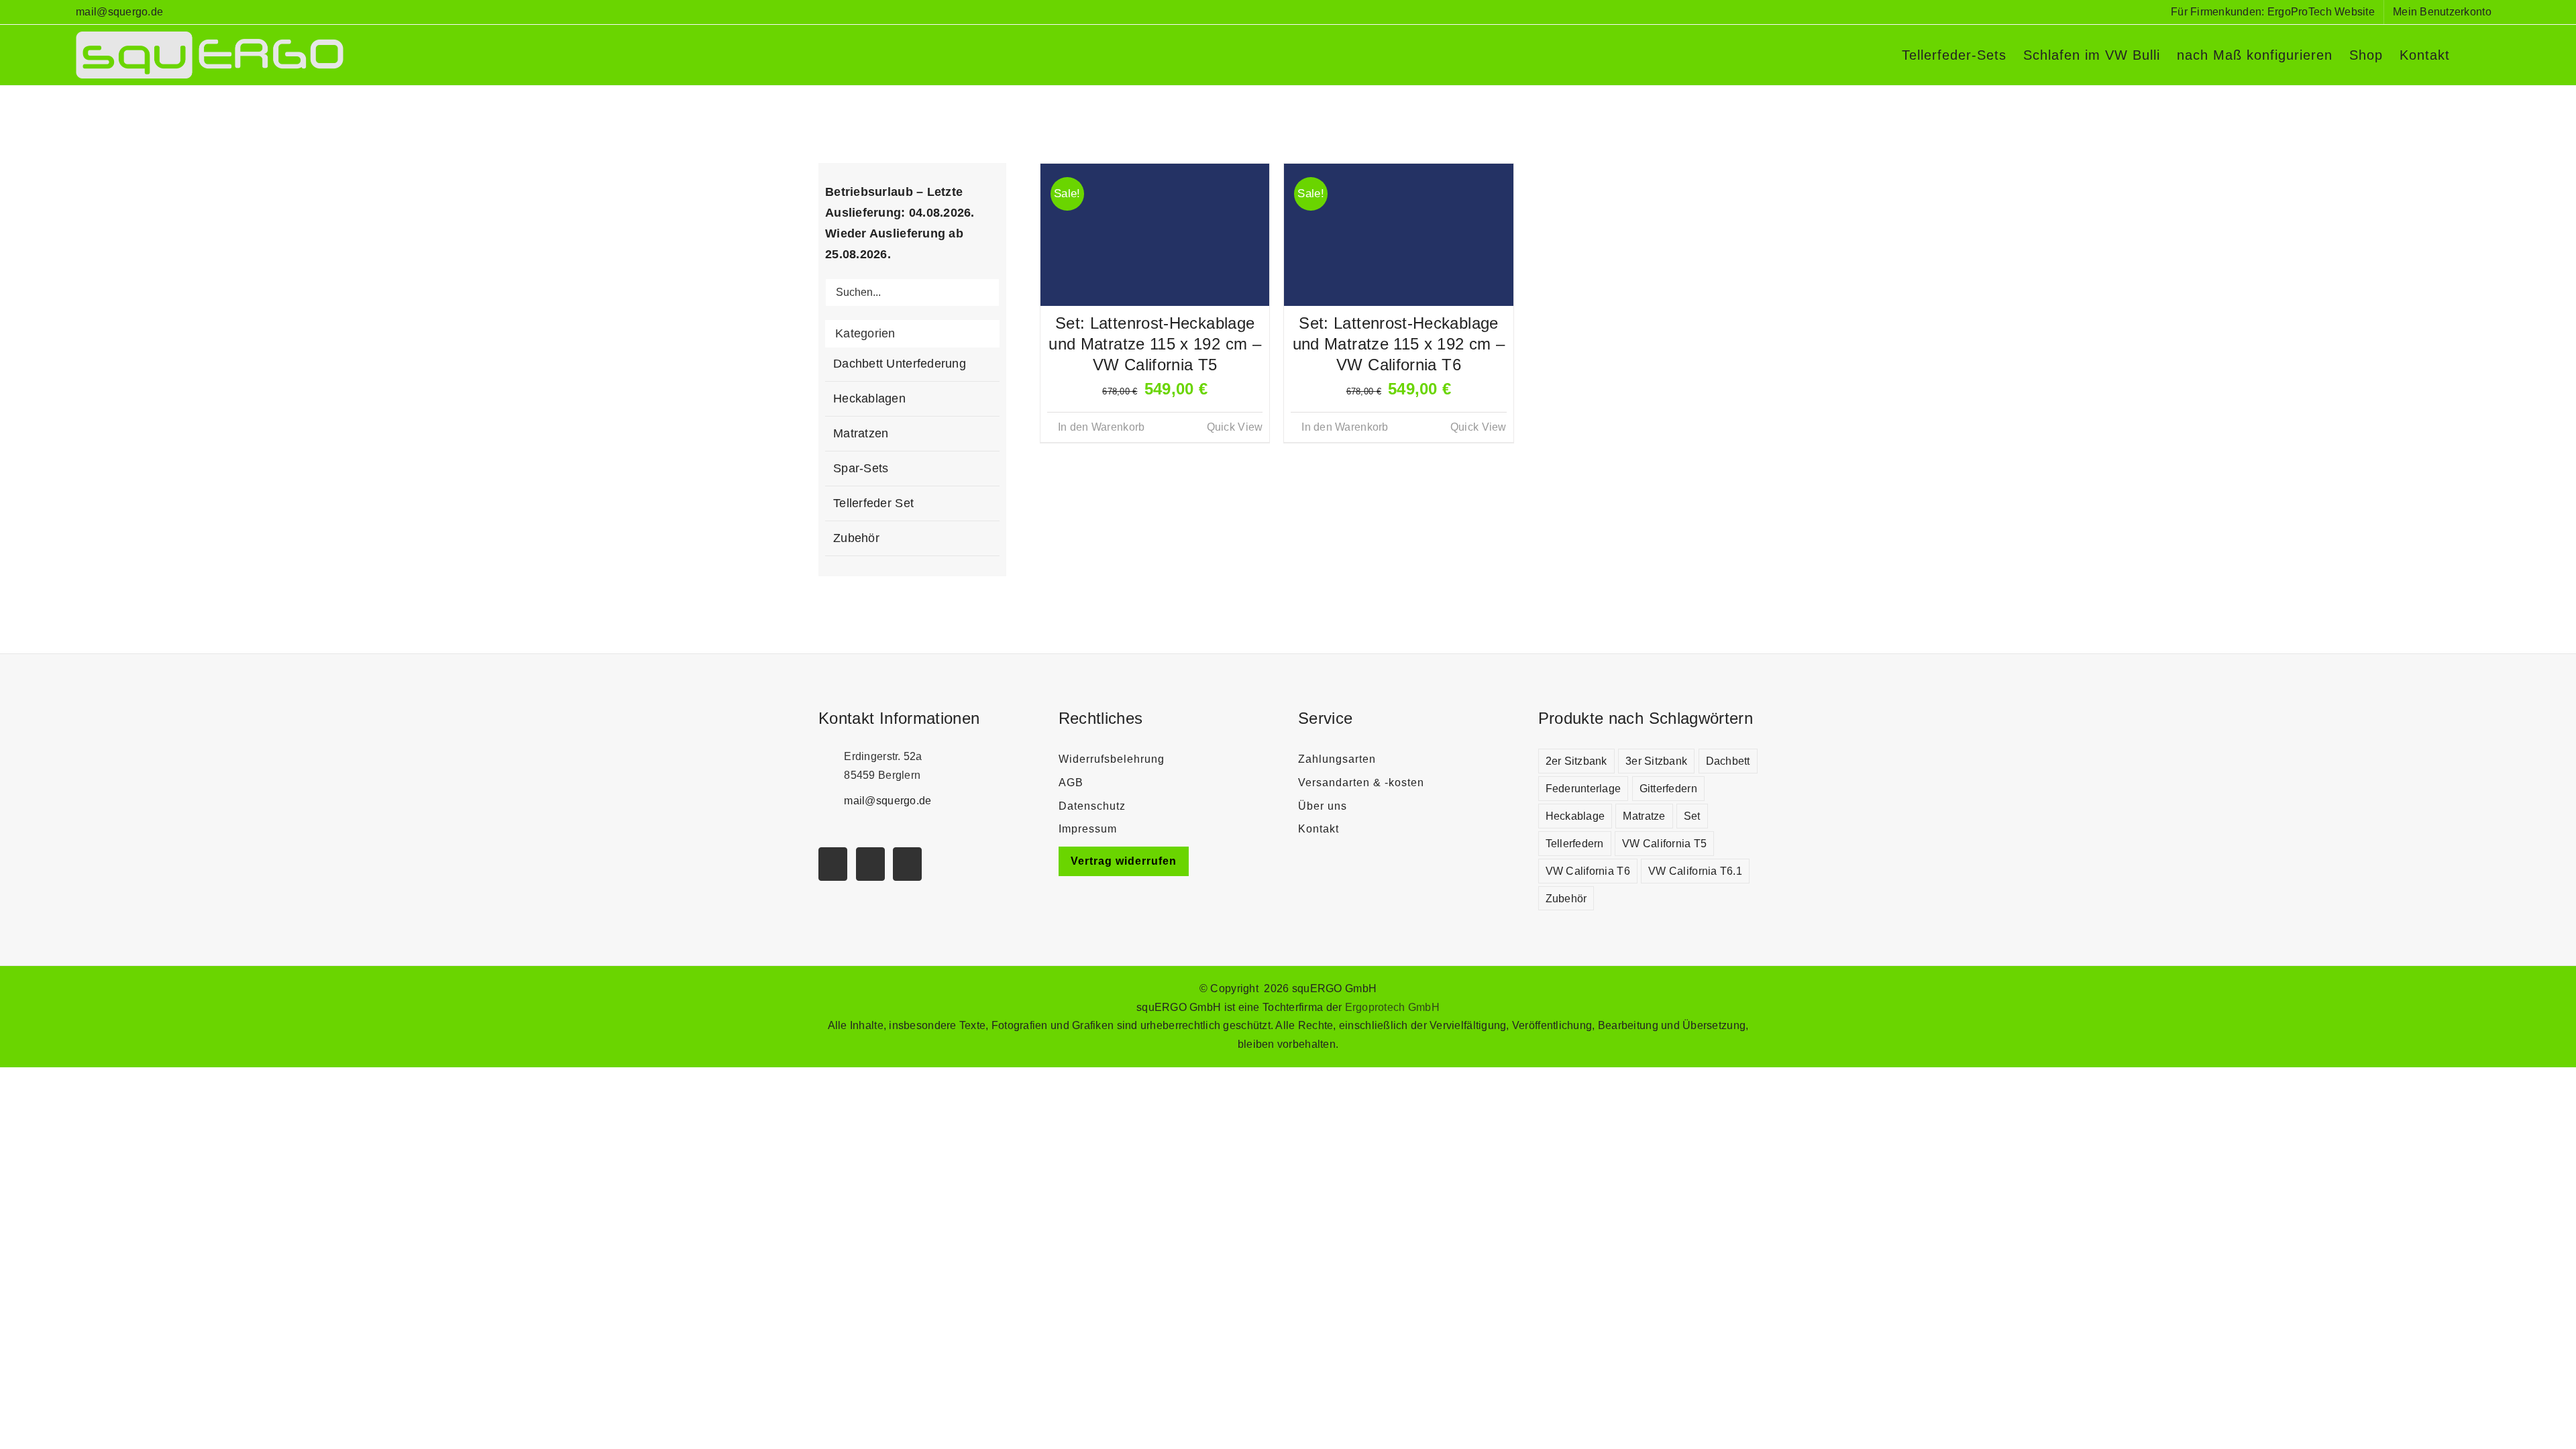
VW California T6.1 (1695, 871)
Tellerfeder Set (873, 503)
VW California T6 (1588, 871)
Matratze (1644, 816)
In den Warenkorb (1101, 427)
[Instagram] (870, 864)
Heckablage (1575, 816)
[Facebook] (907, 864)
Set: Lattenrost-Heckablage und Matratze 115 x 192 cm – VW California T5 (1155, 344)
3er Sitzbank (1656, 761)
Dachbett (1728, 761)
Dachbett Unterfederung (900, 364)
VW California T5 (1664, 843)
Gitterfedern (1668, 788)
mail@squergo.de (119, 12)
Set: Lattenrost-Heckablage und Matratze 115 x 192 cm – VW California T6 (1399, 344)
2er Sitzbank (1576, 761)
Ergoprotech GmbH (1392, 1007)
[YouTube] (833, 864)
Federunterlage (1584, 788)
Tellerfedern (1575, 843)
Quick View (1235, 427)
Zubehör (856, 538)
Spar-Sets (861, 468)
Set (1692, 816)
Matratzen (861, 433)
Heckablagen (869, 398)
